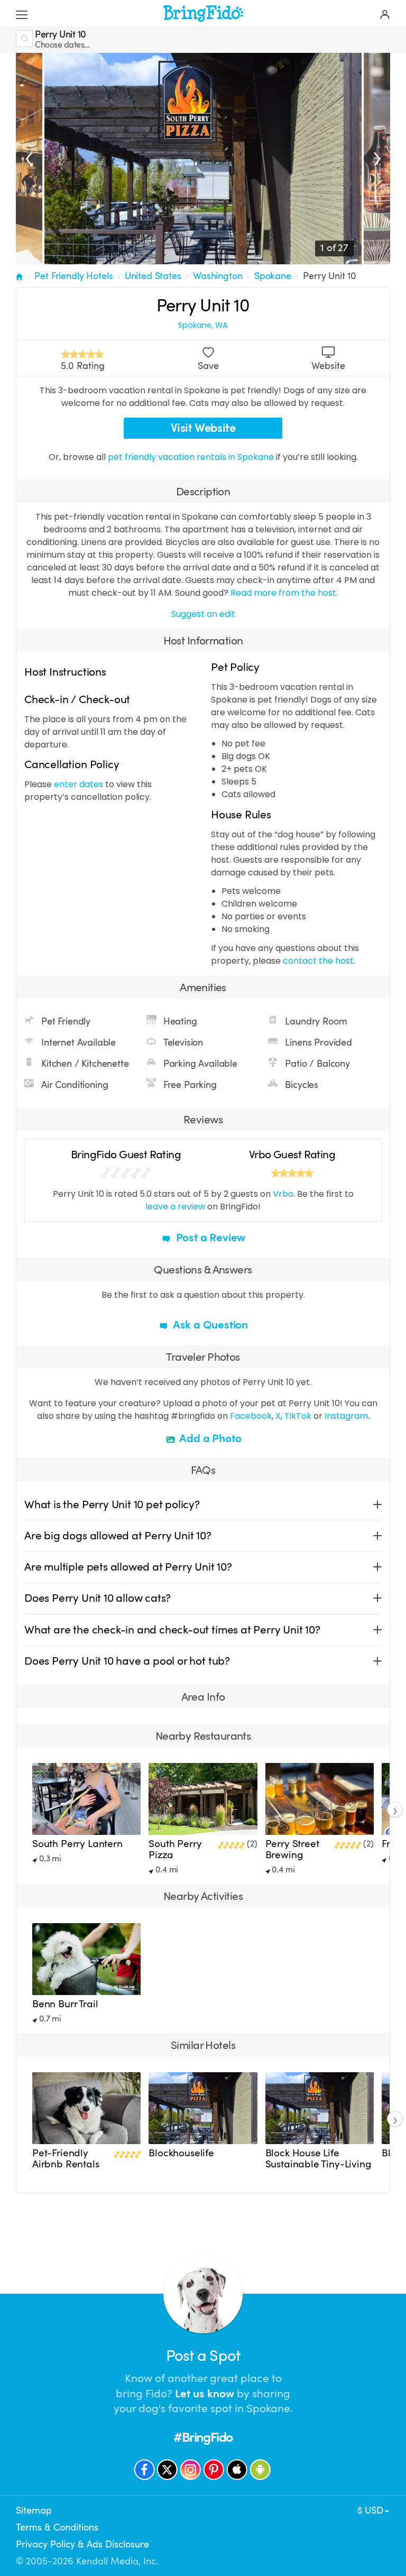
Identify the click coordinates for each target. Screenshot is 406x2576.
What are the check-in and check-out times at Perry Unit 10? (172, 1630)
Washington (218, 276)
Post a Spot (203, 2356)
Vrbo (283, 1194)
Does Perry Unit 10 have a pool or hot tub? (127, 1661)
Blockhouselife (181, 2153)
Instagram (346, 1416)
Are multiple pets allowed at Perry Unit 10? (128, 1567)
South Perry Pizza (175, 1849)
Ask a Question (209, 1325)
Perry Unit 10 (330, 276)
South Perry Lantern (77, 1844)
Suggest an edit (203, 614)
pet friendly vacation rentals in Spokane (192, 457)
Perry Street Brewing (292, 1849)
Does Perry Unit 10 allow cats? (98, 1598)
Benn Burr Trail (65, 2004)
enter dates (79, 784)
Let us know (205, 2394)
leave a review (175, 1207)
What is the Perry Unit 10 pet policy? (112, 1504)
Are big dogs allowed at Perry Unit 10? (118, 1536)
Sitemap (34, 2510)
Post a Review (209, 1238)
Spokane (273, 276)
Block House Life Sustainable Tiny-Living (319, 2159)
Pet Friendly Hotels (73, 276)
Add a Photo (210, 1438)
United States (153, 276)
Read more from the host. (284, 593)
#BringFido (203, 2437)
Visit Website (203, 428)
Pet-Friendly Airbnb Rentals (66, 2159)
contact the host (318, 961)
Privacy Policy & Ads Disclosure (82, 2544)
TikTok (298, 1416)
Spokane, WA (203, 325)
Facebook (251, 1416)
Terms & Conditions (57, 2527)
